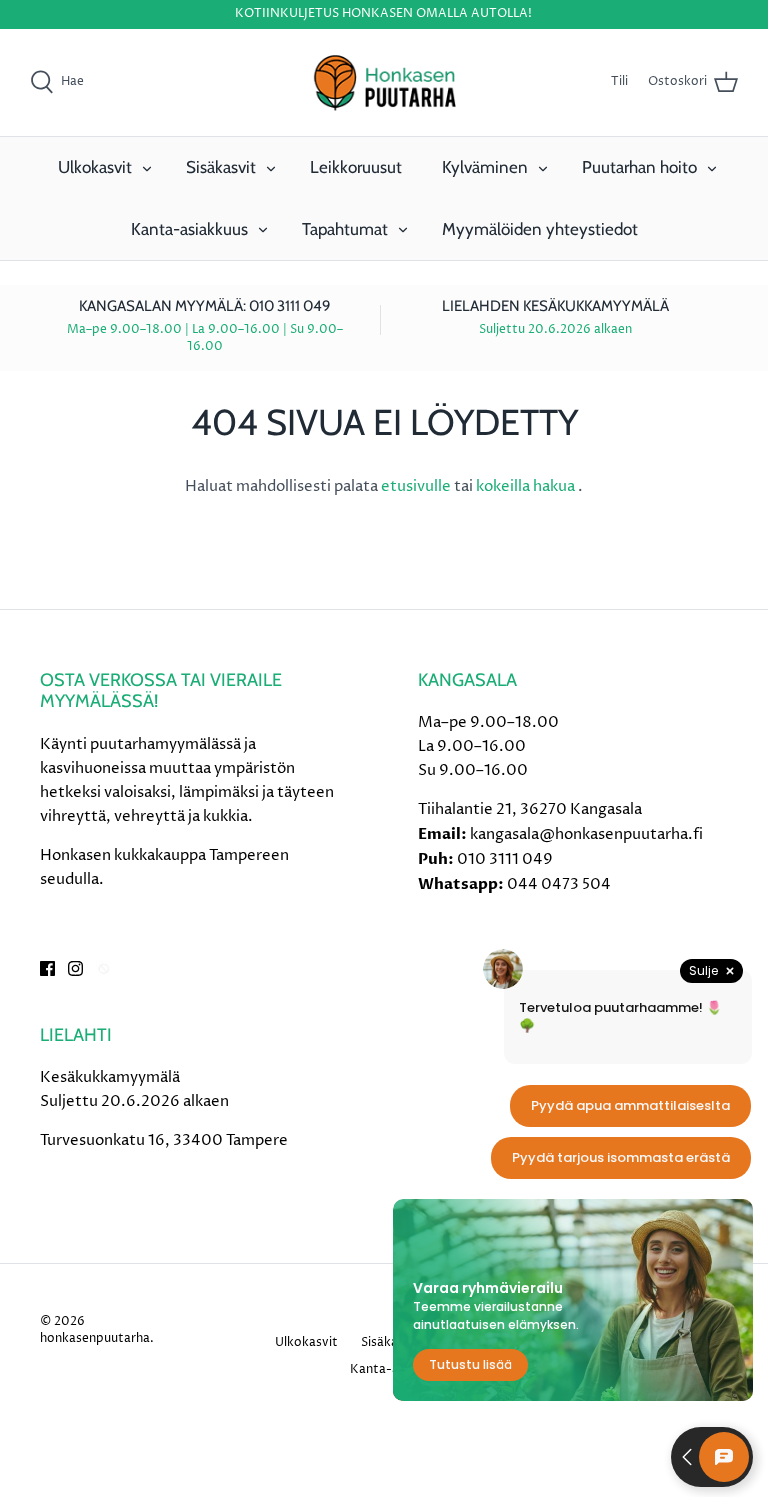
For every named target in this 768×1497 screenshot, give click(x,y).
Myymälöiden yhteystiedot (540, 229)
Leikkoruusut (356, 167)
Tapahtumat (345, 229)
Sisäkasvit (221, 167)
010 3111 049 (505, 859)
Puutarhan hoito (639, 167)
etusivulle (417, 486)
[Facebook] (47, 968)
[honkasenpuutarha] (384, 83)
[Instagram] (75, 968)
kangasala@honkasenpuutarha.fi (586, 834)
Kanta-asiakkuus (189, 229)
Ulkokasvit (95, 167)
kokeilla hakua (527, 486)
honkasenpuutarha (95, 1338)
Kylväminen (485, 167)
